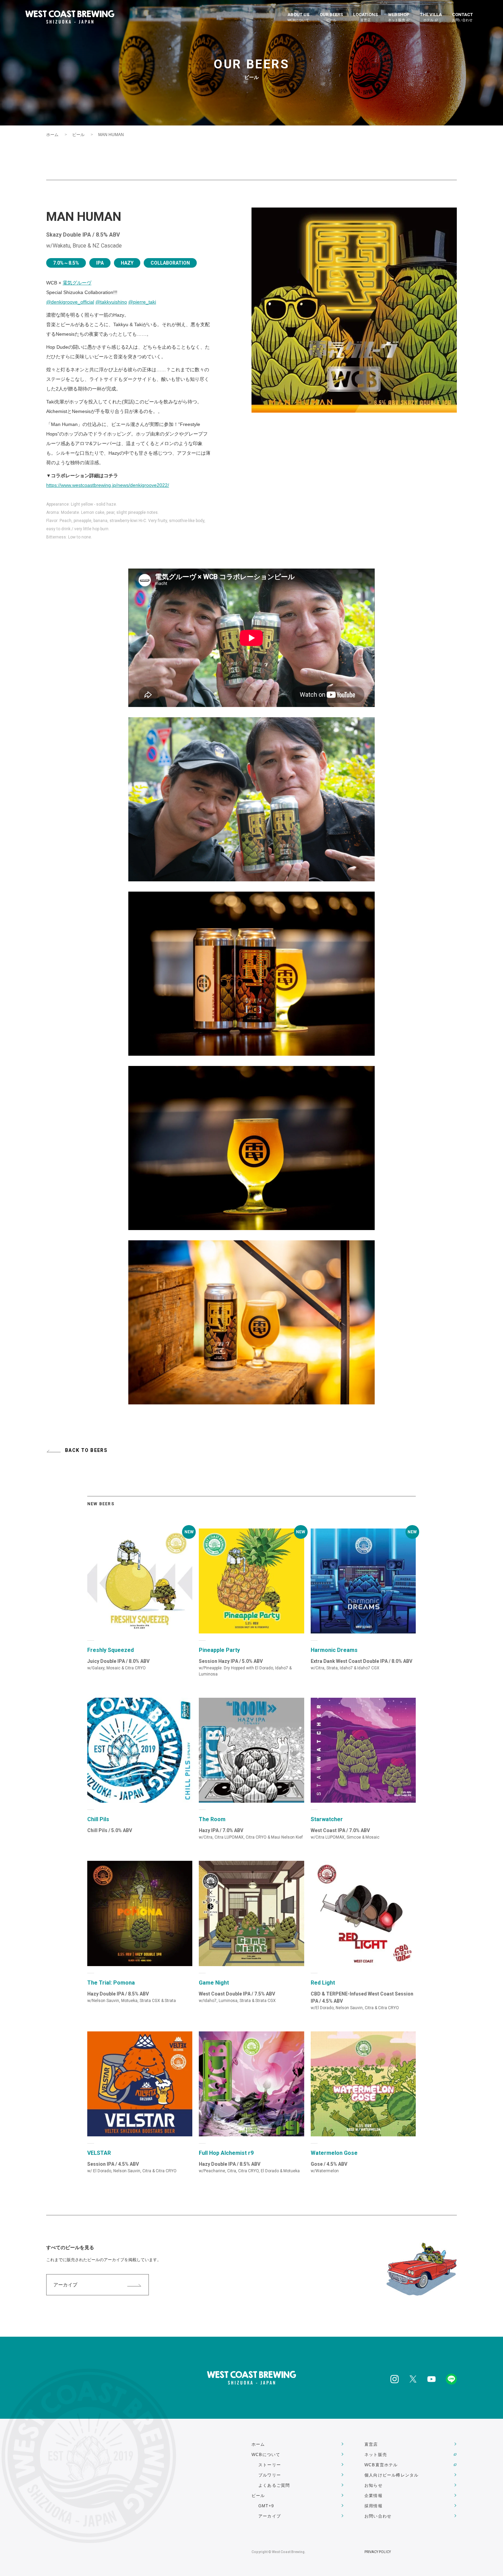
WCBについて (266, 2455)
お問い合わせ (378, 2516)
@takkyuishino (111, 302)
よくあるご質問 (274, 2485)
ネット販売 (376, 2455)
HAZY (127, 263)
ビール (78, 135)
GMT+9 (266, 2506)
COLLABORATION (170, 263)
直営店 (371, 2444)
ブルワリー (270, 2475)
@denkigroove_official (70, 302)
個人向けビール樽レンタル (391, 2475)
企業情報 (373, 2496)
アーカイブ (65, 2285)
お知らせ (373, 2485)
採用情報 (373, 2506)
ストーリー (270, 2465)
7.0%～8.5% (66, 263)
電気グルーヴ (77, 283)
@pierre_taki (142, 302)
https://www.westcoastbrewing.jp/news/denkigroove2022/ (108, 485)
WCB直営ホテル (381, 2465)
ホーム (52, 135)
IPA (100, 263)
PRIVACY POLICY (378, 2552)
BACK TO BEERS (86, 1450)
